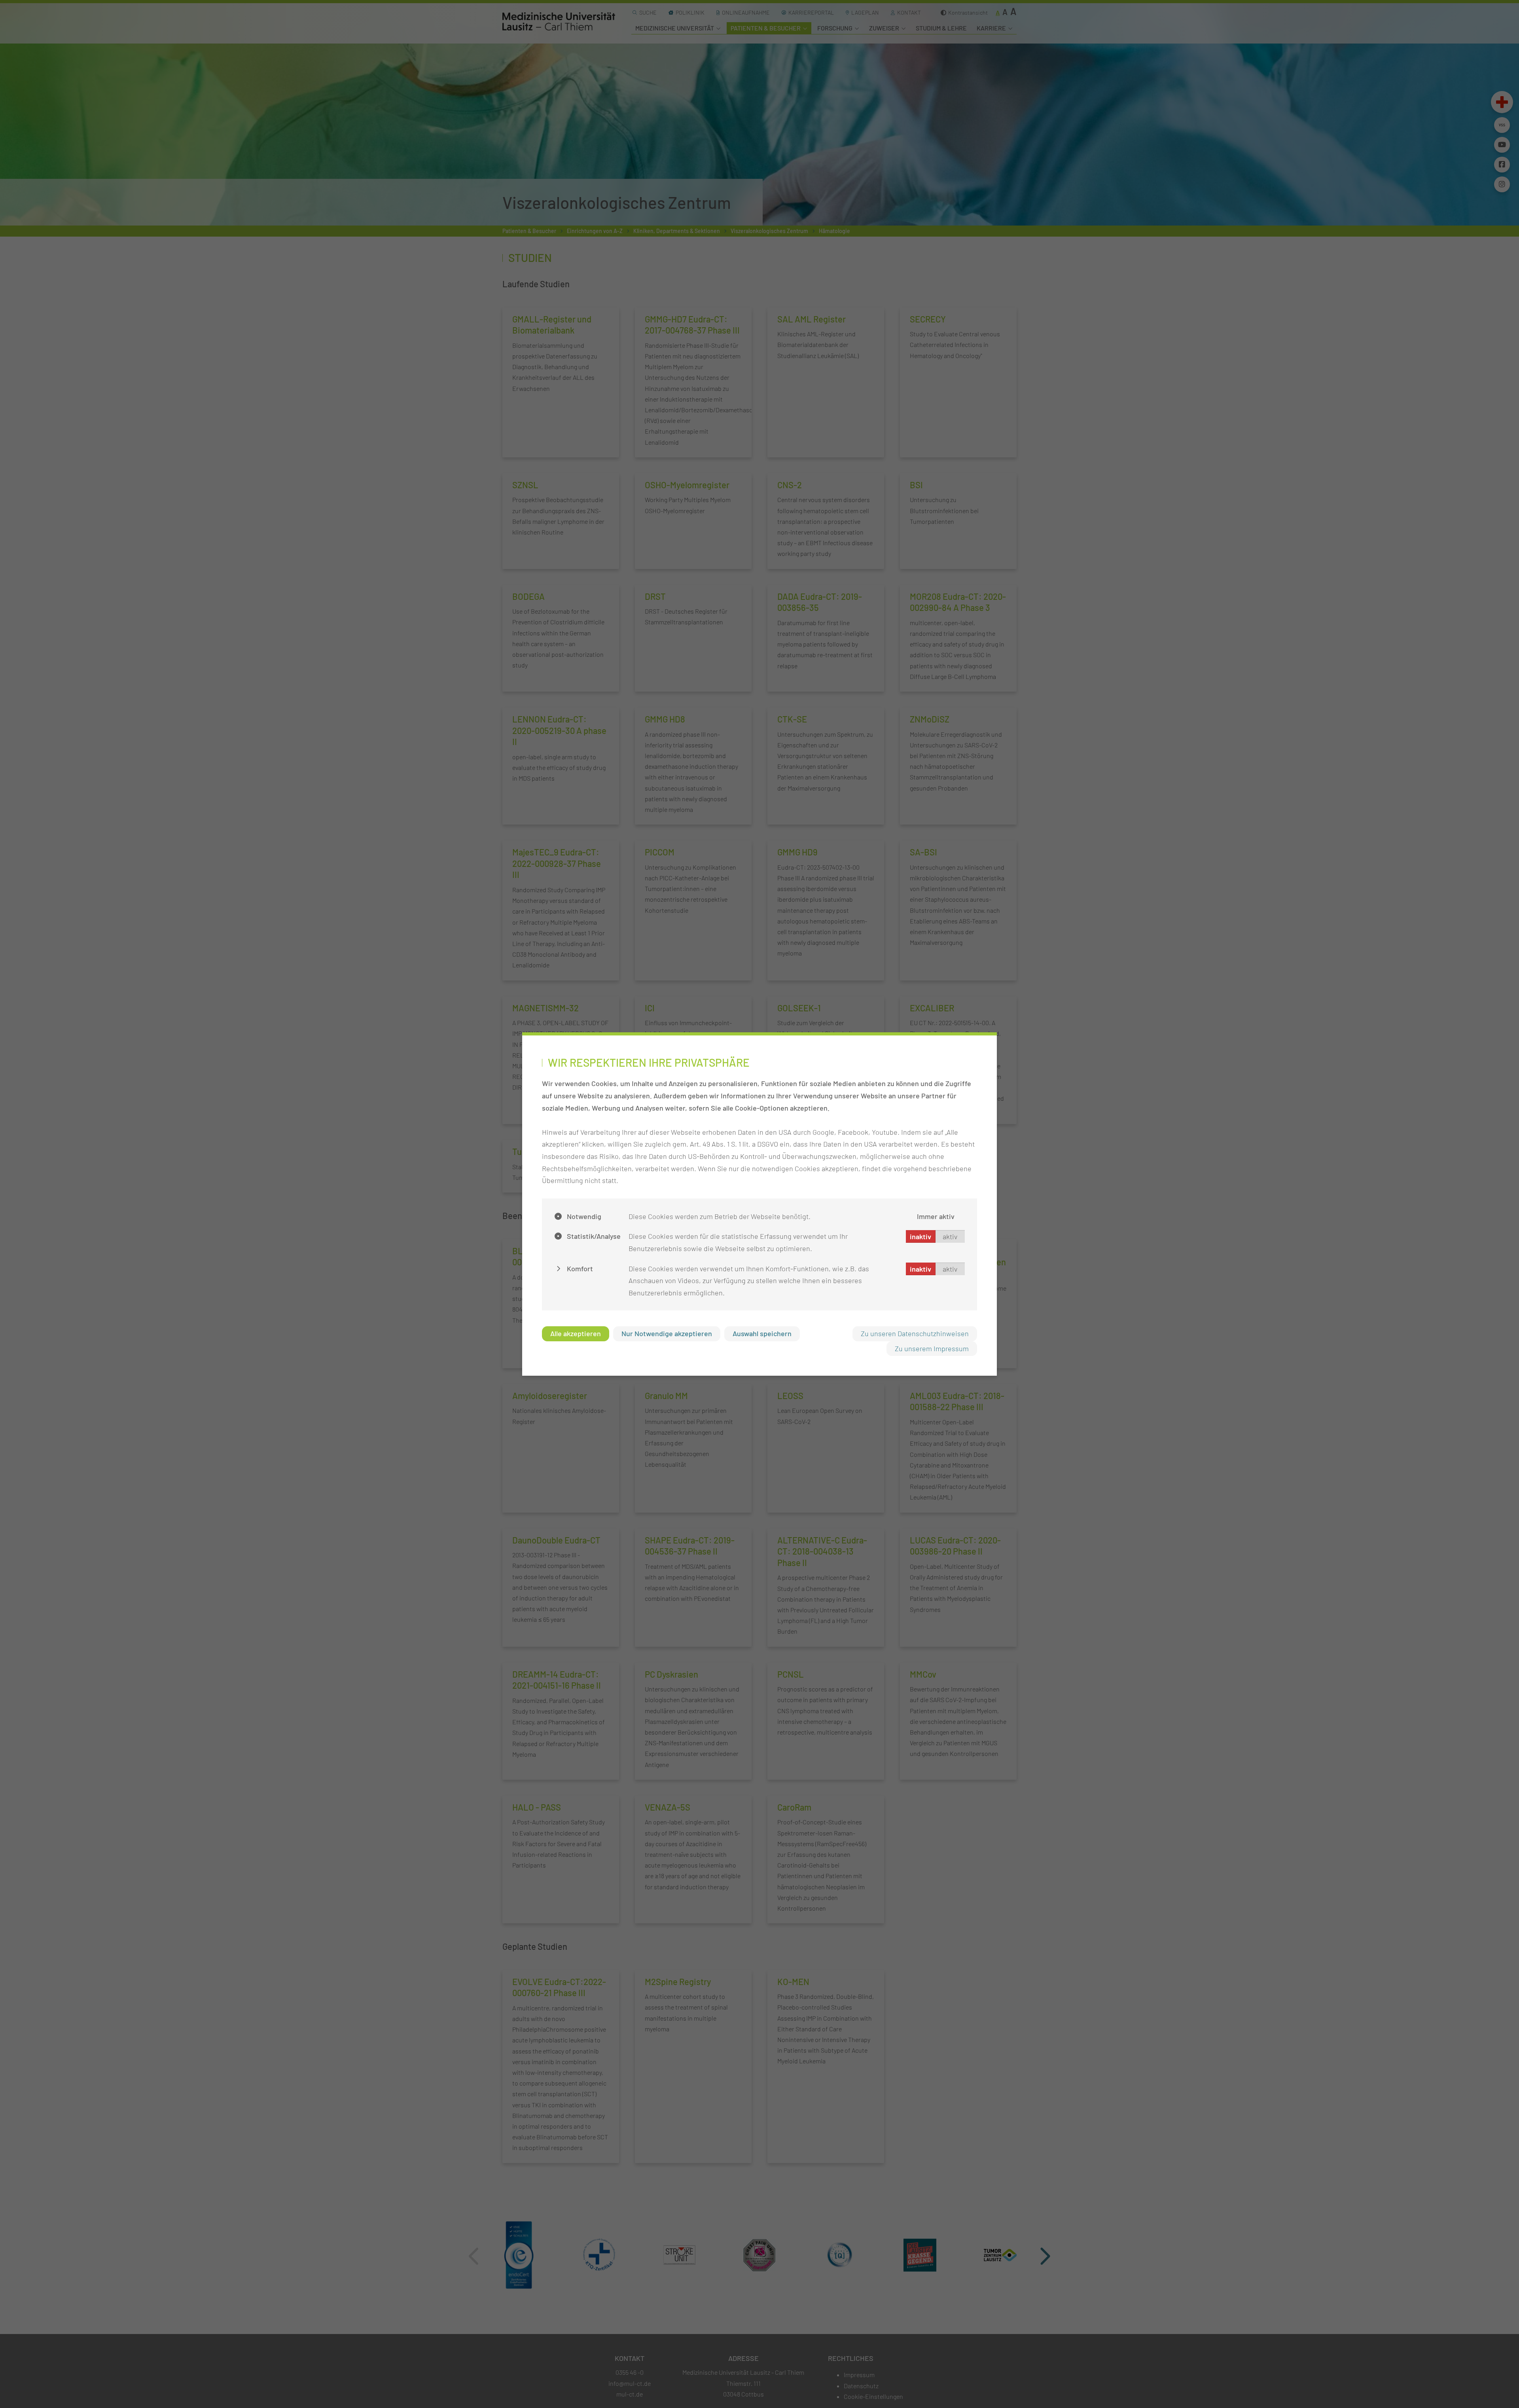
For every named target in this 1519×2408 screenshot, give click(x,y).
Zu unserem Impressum (932, 1348)
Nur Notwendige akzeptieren (667, 1333)
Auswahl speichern (762, 1333)
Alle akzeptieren (576, 1333)
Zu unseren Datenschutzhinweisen (915, 1333)
